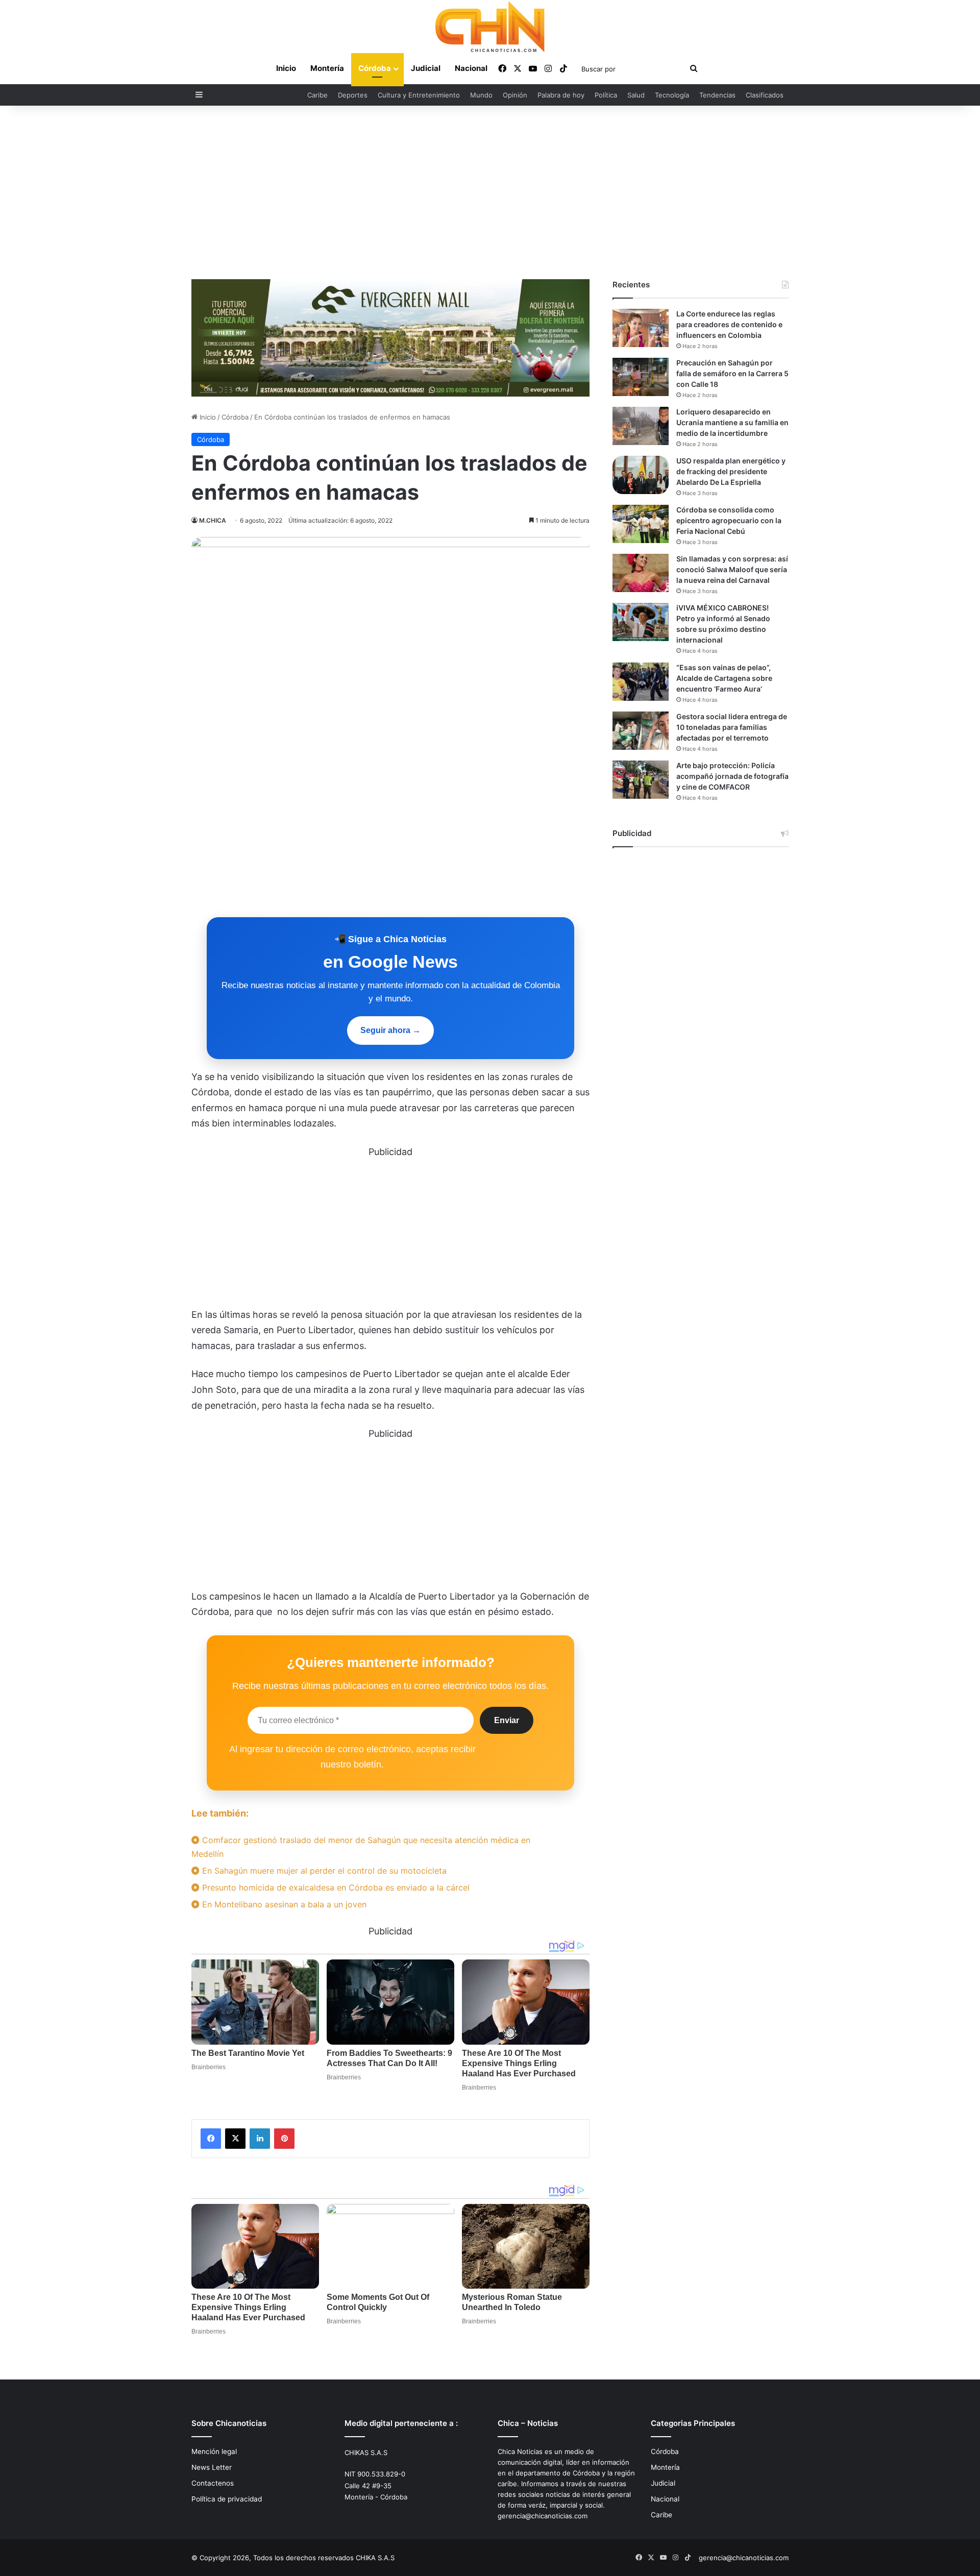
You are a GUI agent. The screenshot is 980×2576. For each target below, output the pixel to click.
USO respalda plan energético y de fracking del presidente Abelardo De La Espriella (731, 471)
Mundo (481, 95)
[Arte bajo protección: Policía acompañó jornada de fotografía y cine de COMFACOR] (641, 780)
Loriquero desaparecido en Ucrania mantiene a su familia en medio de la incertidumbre (732, 422)
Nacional (471, 68)
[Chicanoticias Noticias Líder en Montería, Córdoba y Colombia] (490, 27)
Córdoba (375, 68)
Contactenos (213, 2483)
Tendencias (717, 95)
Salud (636, 95)
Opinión (515, 95)
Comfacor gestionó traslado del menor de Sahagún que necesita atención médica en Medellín (361, 1847)
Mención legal (214, 2451)
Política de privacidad (227, 2499)
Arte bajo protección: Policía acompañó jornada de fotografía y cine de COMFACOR (732, 776)
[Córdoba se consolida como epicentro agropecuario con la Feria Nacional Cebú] (641, 524)
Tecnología (672, 95)
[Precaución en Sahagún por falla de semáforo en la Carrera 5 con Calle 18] (641, 377)
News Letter (212, 2467)
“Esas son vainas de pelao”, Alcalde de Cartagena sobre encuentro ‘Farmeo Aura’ (724, 678)
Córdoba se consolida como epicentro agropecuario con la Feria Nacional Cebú (729, 520)
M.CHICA (213, 520)
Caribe (317, 95)
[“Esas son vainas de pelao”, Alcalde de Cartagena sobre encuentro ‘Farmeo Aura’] (641, 682)
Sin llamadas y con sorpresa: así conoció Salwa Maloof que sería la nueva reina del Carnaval (732, 569)
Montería (327, 68)
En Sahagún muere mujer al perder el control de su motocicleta (323, 1871)
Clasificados (765, 95)
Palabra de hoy (561, 95)
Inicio (286, 68)
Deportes (353, 95)
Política (606, 95)
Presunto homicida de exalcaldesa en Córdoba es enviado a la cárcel (335, 1887)
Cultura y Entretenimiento (419, 95)
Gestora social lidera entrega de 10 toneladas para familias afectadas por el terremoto (732, 727)
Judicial (426, 68)
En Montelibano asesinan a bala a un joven (283, 1904)
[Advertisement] (490, 192)
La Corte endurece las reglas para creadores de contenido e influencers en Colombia (729, 324)
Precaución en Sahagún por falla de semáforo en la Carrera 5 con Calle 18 (732, 373)
